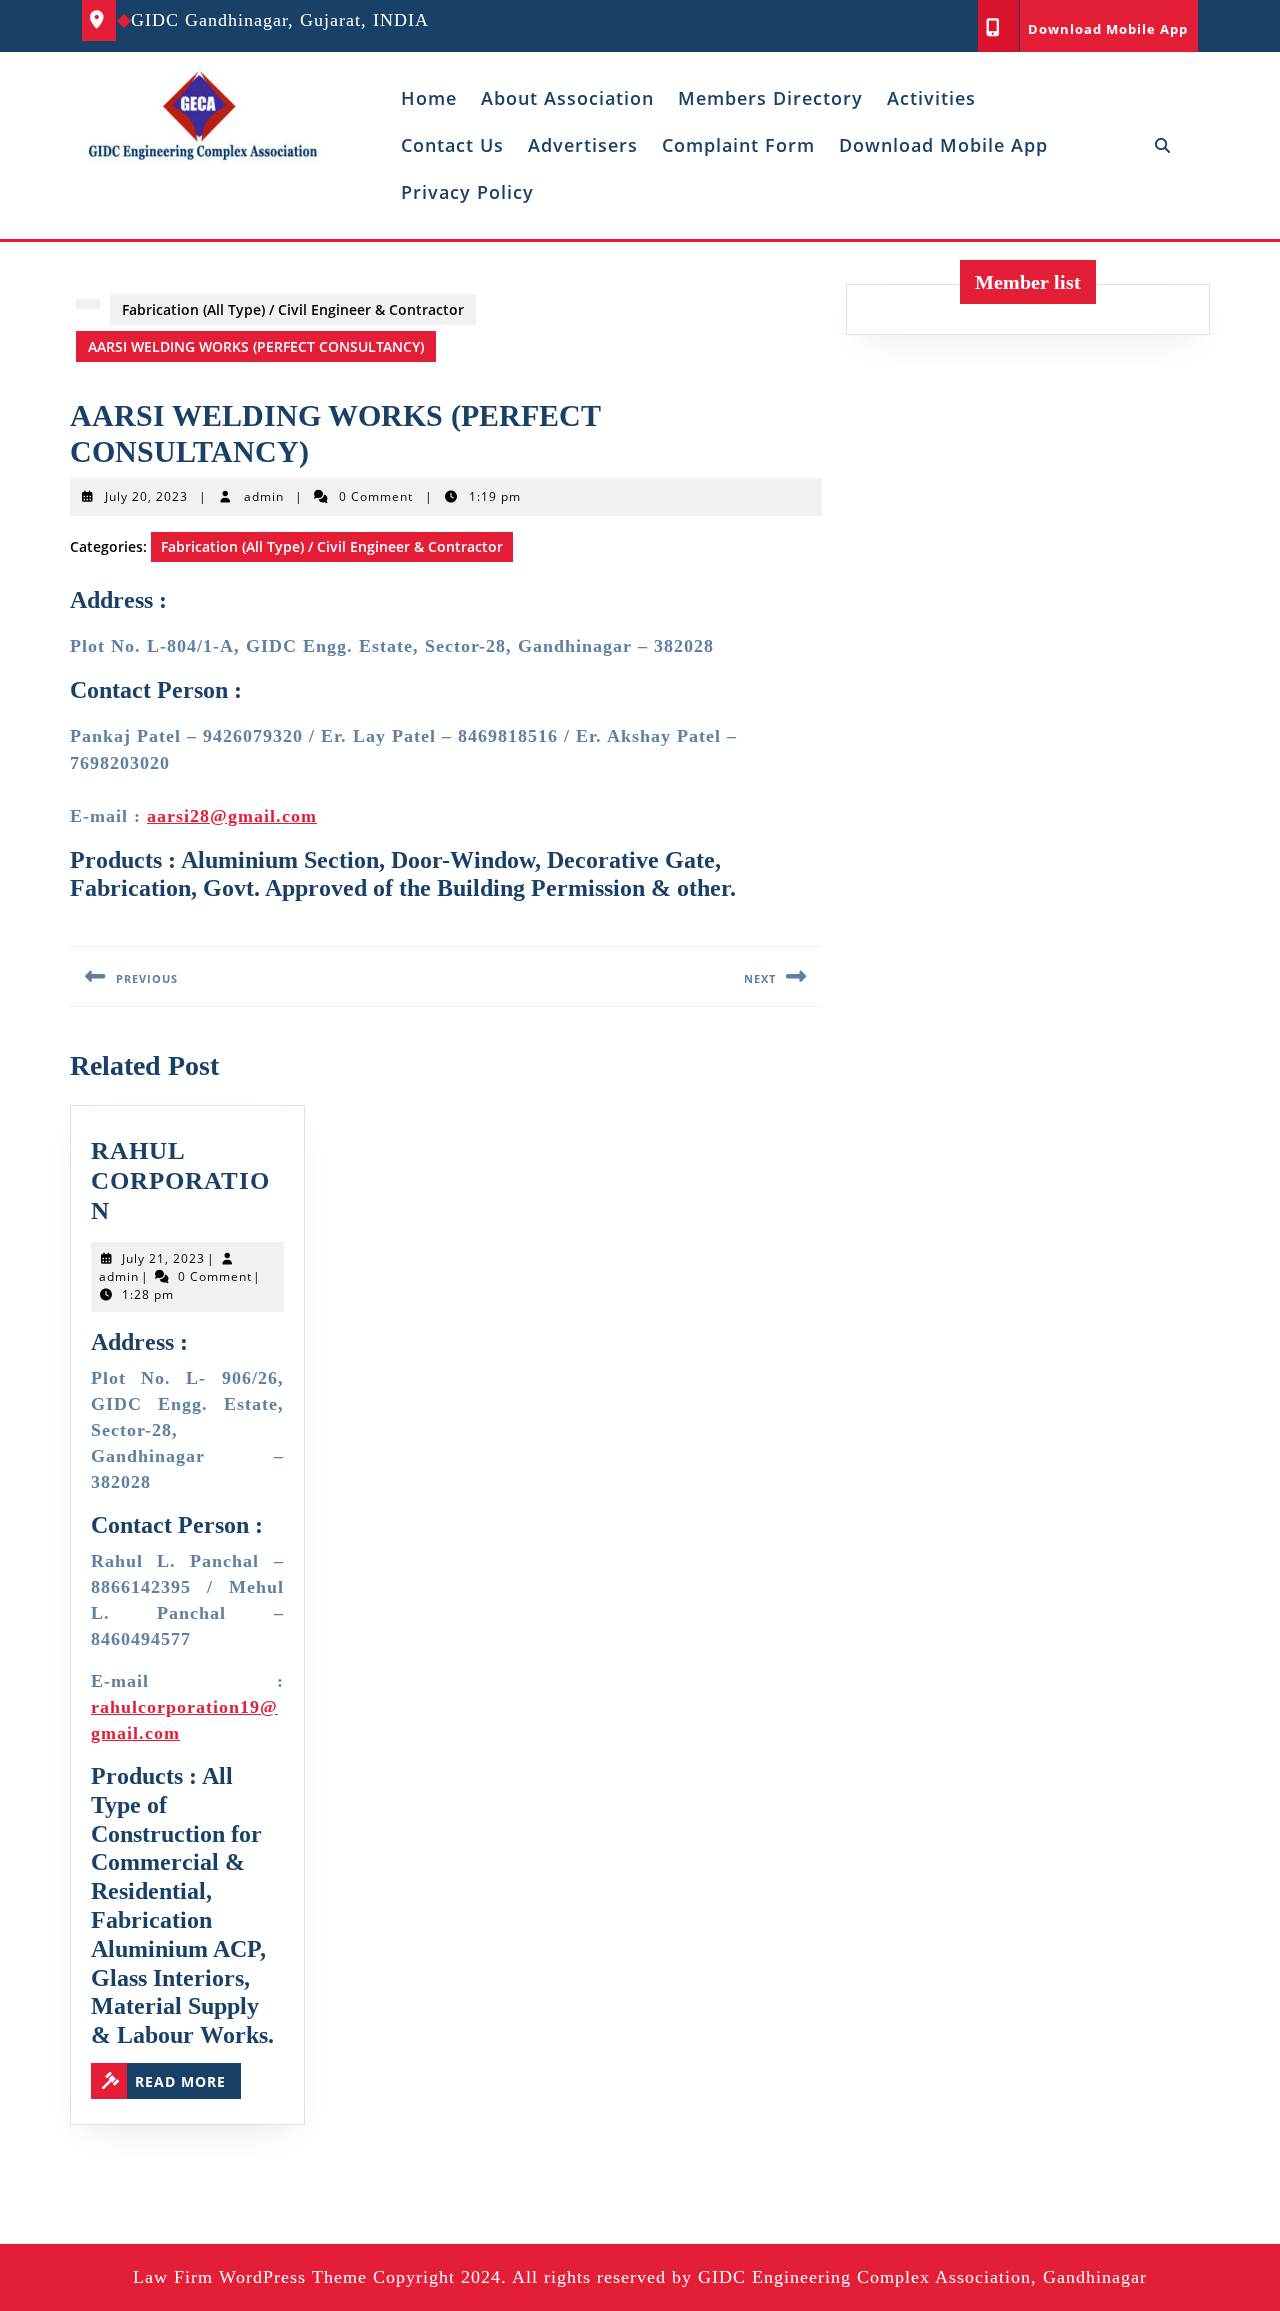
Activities (931, 98)
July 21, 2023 (163, 1258)
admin (264, 496)
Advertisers (583, 145)
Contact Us (452, 145)
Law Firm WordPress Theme (250, 2277)
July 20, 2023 (146, 496)
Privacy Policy (467, 192)
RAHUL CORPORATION (180, 1180)
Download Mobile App (1108, 29)
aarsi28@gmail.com (232, 816)
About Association (567, 98)
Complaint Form (738, 145)
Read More (188, 2081)
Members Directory (770, 98)
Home (429, 98)
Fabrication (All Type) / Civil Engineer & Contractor (293, 309)
